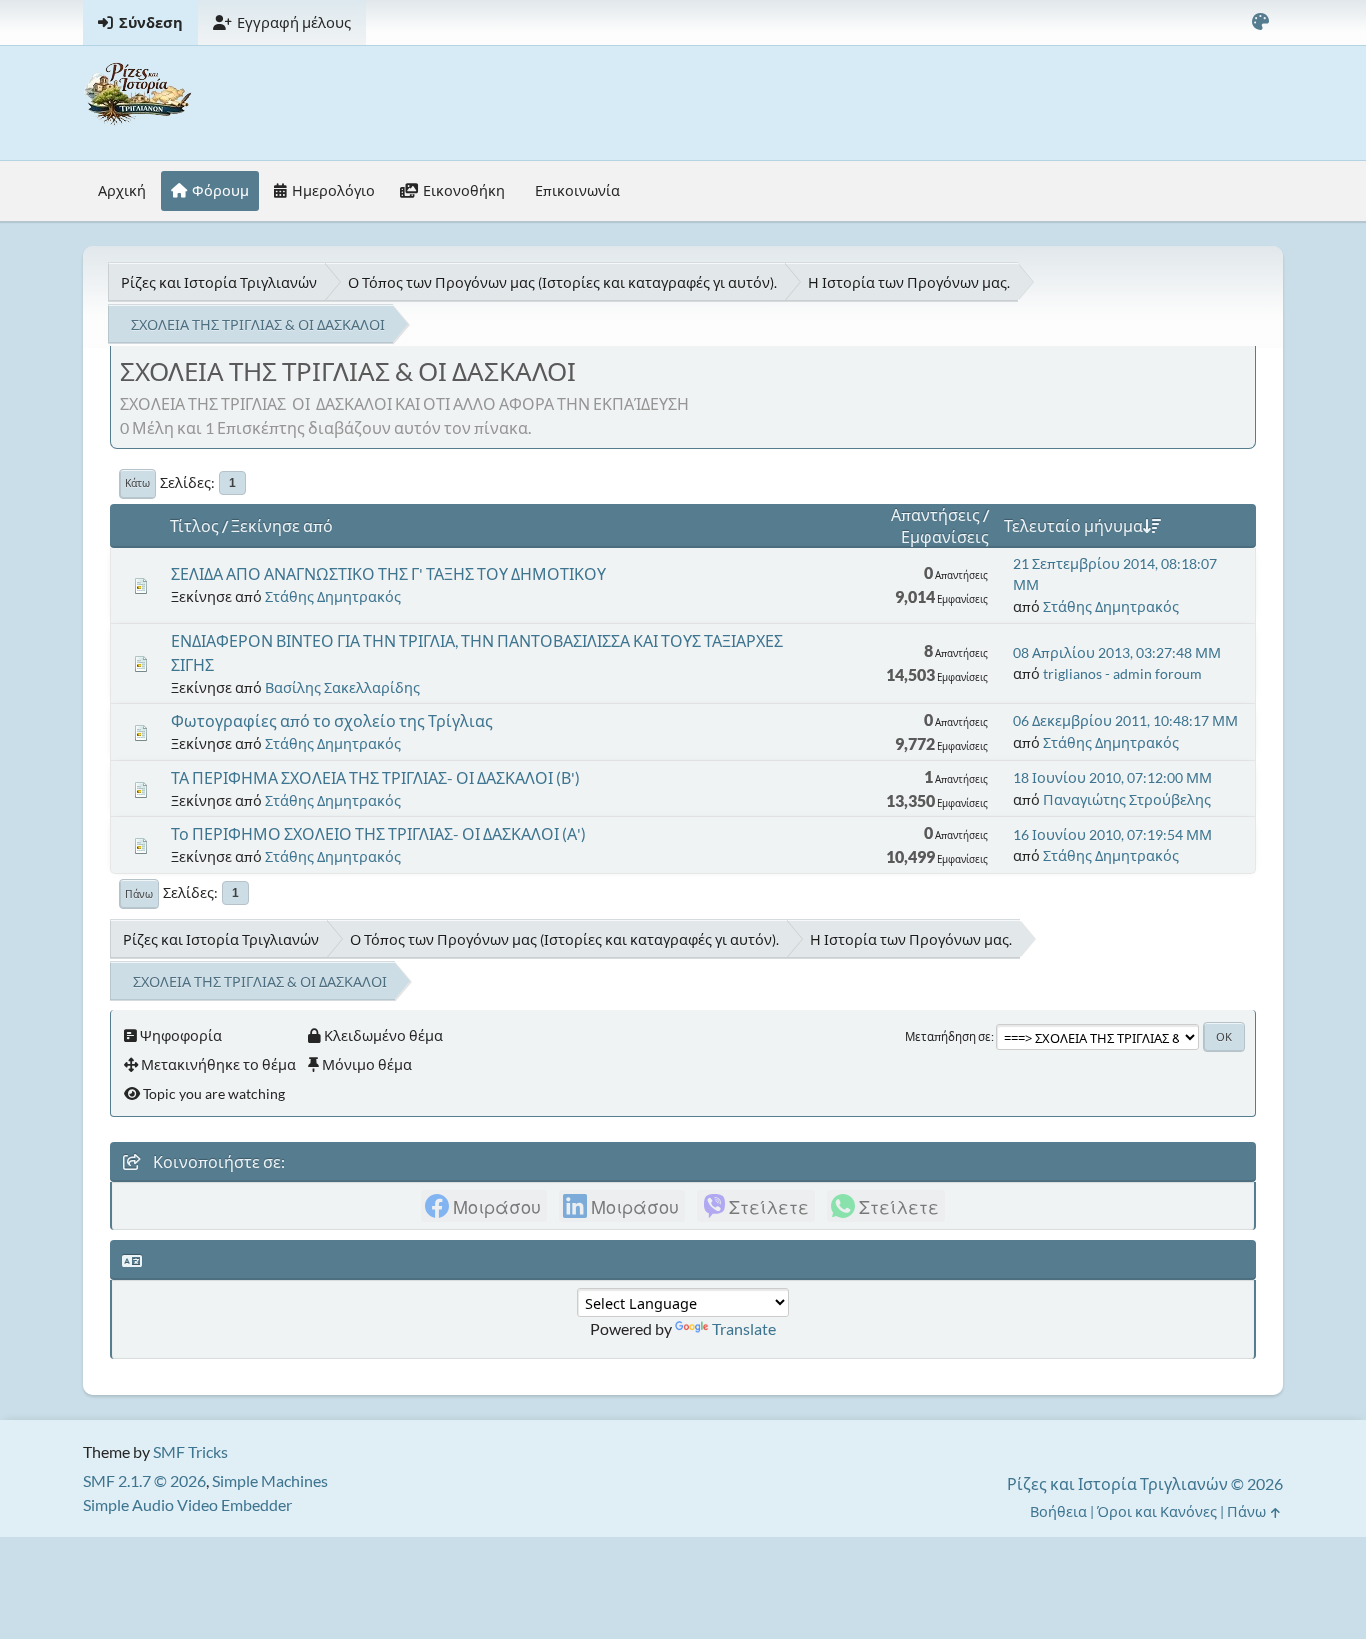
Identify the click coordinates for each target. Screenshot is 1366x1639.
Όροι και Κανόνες (1157, 1511)
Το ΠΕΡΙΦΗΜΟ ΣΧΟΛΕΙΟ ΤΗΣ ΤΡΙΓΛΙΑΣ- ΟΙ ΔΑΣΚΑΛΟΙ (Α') (378, 833)
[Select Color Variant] (1260, 22)
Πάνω (139, 894)
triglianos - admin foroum (1122, 673)
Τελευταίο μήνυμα (1073, 525)
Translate (744, 1328)
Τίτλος (194, 525)
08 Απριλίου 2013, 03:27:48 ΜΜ (1117, 652)
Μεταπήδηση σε (948, 1036)
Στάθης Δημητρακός (333, 596)
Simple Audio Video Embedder (187, 1504)
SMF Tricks (190, 1451)
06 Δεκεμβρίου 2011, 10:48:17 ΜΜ (1125, 720)
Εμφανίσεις (945, 536)
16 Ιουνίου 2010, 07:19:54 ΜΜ (1112, 834)
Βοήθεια (1058, 1511)
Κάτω (137, 483)
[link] (484, 1206)
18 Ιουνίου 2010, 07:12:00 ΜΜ (1112, 777)
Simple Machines (270, 1480)
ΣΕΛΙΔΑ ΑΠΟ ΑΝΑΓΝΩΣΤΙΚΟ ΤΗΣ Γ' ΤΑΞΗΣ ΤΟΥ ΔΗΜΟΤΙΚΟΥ (388, 573)
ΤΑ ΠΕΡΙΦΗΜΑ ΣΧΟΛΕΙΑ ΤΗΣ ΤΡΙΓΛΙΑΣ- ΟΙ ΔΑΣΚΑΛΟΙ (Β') (375, 777)
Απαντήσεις (935, 514)
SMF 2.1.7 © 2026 (144, 1480)
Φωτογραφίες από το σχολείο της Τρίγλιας (332, 720)
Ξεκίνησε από (282, 525)
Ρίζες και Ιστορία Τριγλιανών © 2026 (1145, 1483)
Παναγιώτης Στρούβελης (1127, 799)
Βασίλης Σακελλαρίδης (342, 687)
